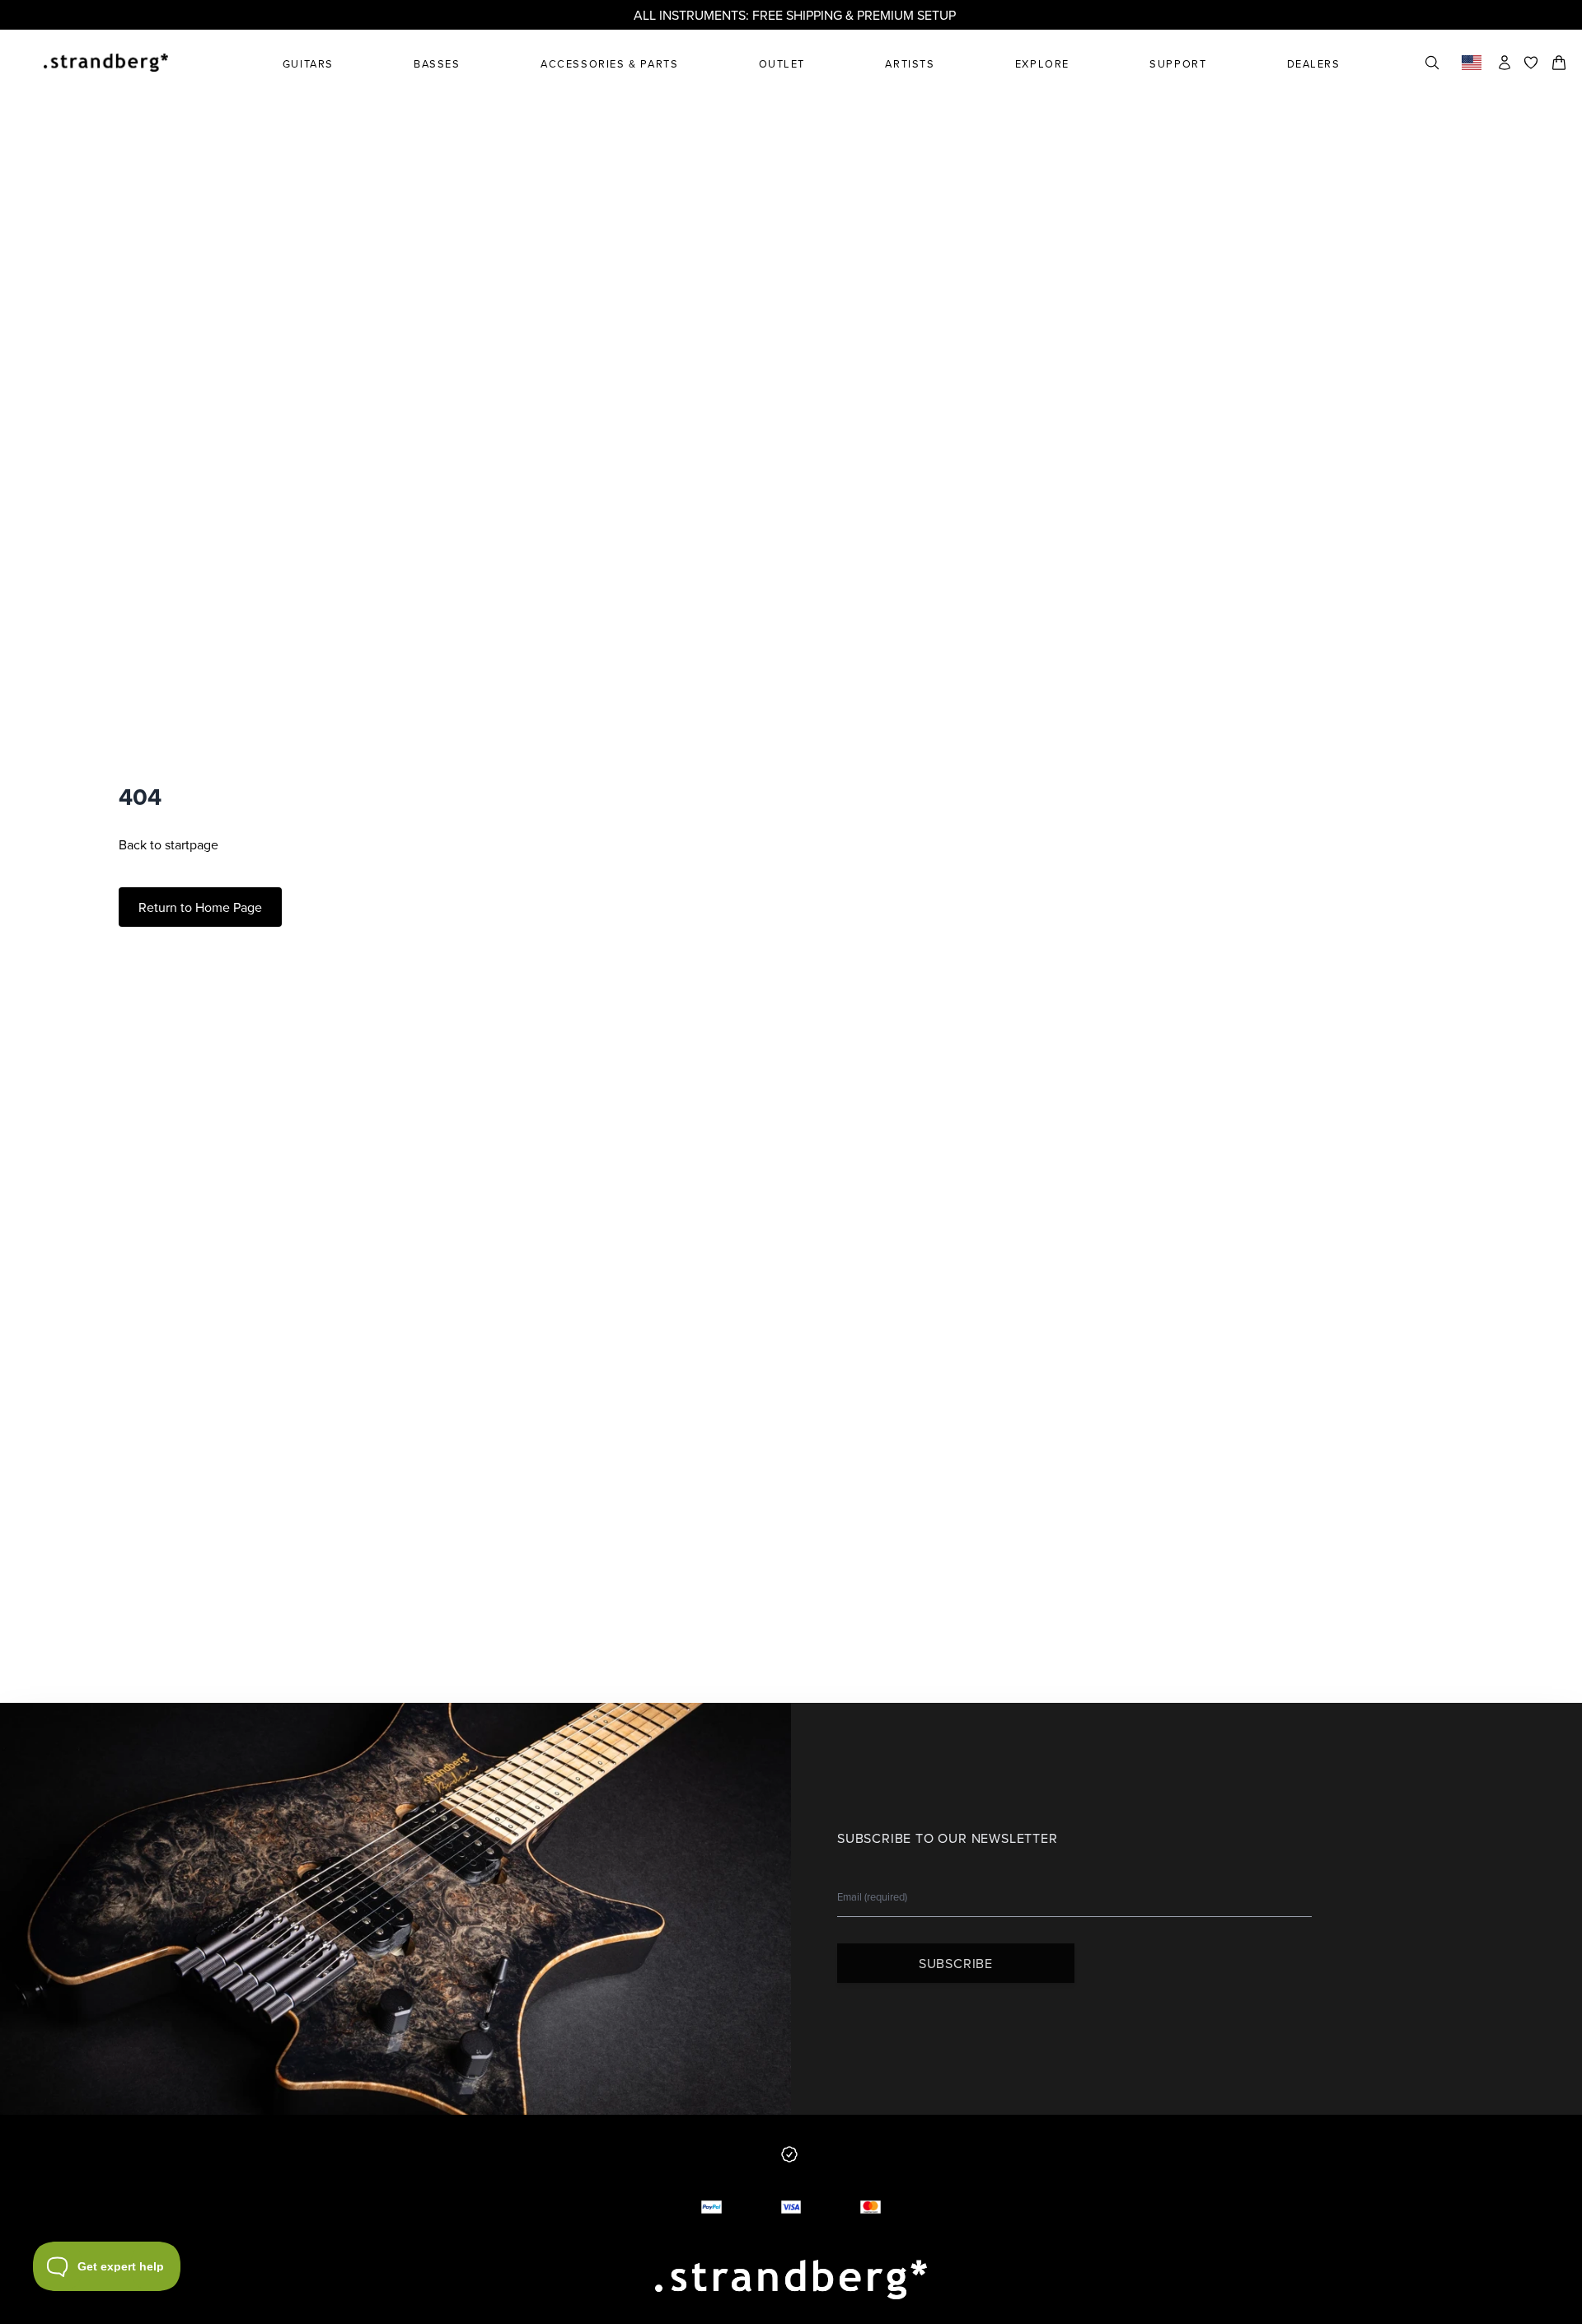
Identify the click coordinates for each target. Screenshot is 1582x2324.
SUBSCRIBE (956, 1963)
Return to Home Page (200, 907)
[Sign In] (1505, 63)
